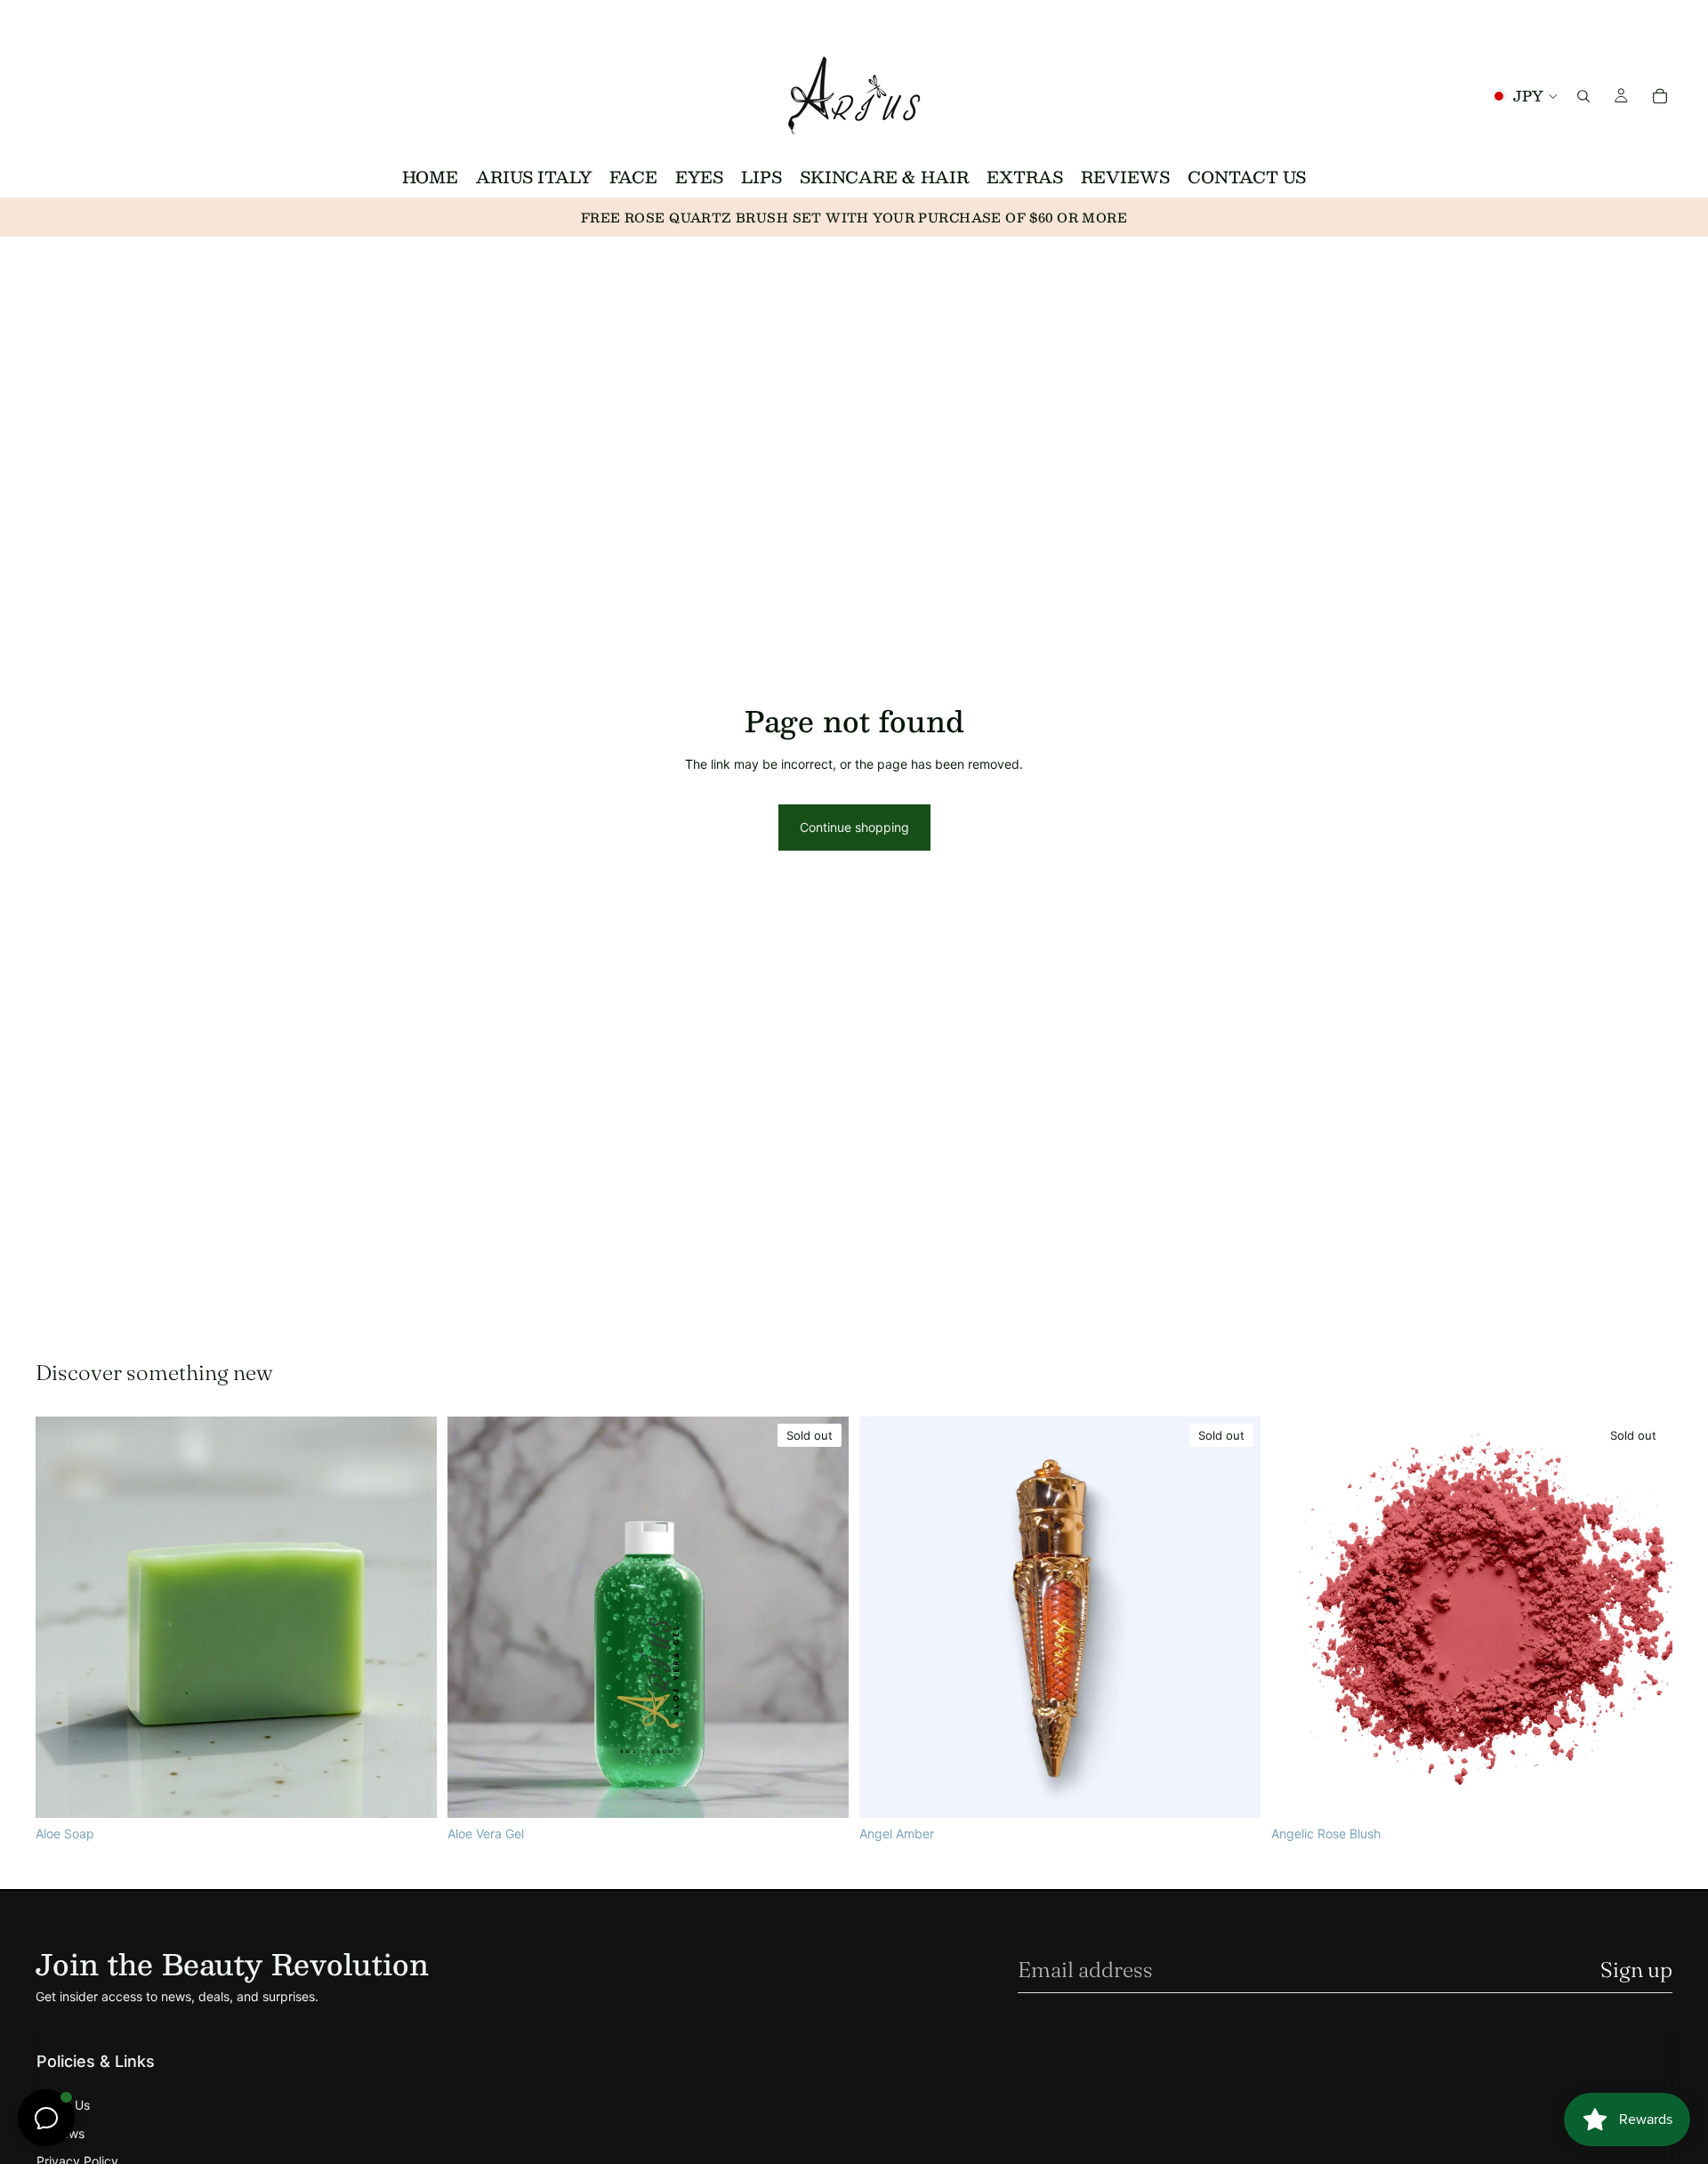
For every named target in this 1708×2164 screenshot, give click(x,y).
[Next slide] (1646, 1618)
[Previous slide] (1298, 1618)
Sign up (1636, 1970)
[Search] (1583, 95)
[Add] (409, 1790)
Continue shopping (854, 827)
